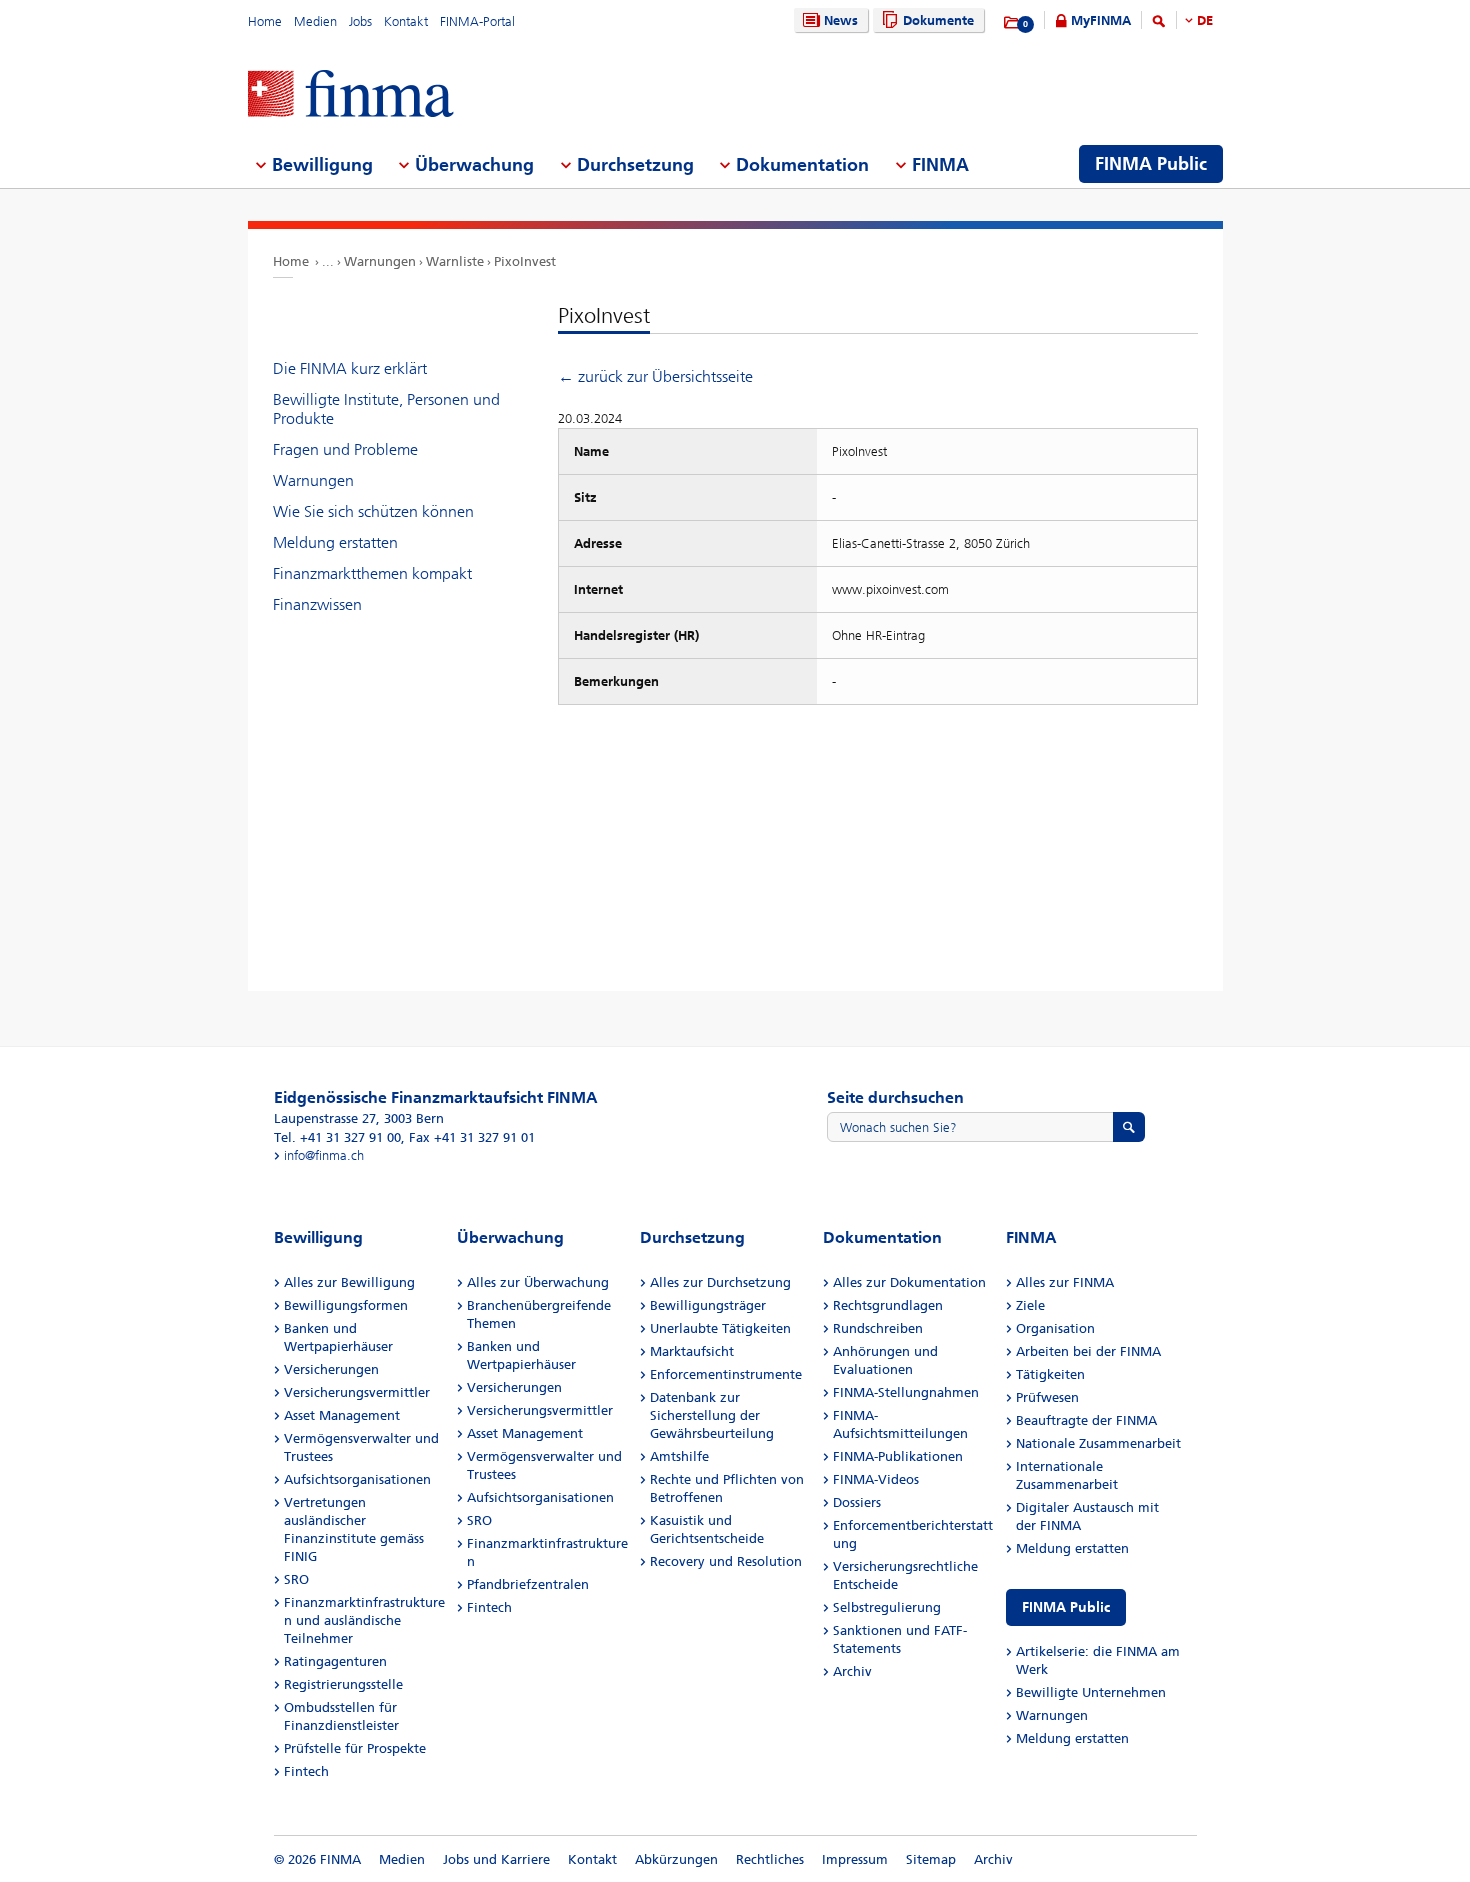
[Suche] (1159, 24)
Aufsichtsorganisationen (357, 1479)
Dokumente (938, 20)
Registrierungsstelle (343, 1684)
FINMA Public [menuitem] (1151, 164)
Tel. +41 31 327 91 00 (337, 1137)
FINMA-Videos (876, 1479)
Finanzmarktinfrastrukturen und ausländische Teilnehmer (364, 1620)
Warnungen (380, 261)
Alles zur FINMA (1065, 1282)
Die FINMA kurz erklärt (350, 368)
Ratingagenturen (335, 1661)
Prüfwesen (1047, 1397)
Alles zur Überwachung (538, 1282)
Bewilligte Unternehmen (1091, 1692)
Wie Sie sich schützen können (373, 511)
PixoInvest (525, 261)
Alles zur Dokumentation (909, 1282)
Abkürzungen (676, 1859)
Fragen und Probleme (345, 449)
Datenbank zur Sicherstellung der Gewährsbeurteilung (712, 1415)
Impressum (855, 1859)
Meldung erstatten (335, 542)
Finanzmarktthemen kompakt (372, 573)
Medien (315, 21)
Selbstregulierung (887, 1607)
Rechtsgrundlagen (888, 1305)
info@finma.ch (324, 1155)
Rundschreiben (878, 1328)
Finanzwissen (317, 604)
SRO (296, 1579)
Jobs (360, 21)
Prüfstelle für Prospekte (355, 1748)
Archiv (852, 1671)
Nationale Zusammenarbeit (1098, 1443)
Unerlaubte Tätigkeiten (720, 1328)
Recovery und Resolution (726, 1561)
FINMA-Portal (477, 21)
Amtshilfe (679, 1456)
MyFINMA (1101, 20)
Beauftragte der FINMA (1086, 1420)
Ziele (1030, 1305)
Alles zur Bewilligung (349, 1282)
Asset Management (342, 1415)
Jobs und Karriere (496, 1859)
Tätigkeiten (1050, 1374)
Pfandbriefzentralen (528, 1584)
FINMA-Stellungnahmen (906, 1392)
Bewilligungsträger (708, 1305)
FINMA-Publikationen (898, 1456)
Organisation (1055, 1328)
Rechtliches (770, 1859)
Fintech (306, 1771)
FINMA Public (1066, 1607)
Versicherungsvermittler (357, 1392)
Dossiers (857, 1502)
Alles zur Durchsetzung (720, 1282)
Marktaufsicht (692, 1351)
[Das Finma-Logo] (351, 95)
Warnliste (455, 261)
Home (265, 21)
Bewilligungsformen (346, 1305)
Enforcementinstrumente (726, 1374)
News (841, 20)
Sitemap (931, 1859)
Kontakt (406, 21)
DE (1205, 20)
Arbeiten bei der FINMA (1088, 1351)
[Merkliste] (1012, 23)
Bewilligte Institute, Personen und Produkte (386, 409)
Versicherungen (331, 1369)
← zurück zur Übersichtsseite (655, 376)
